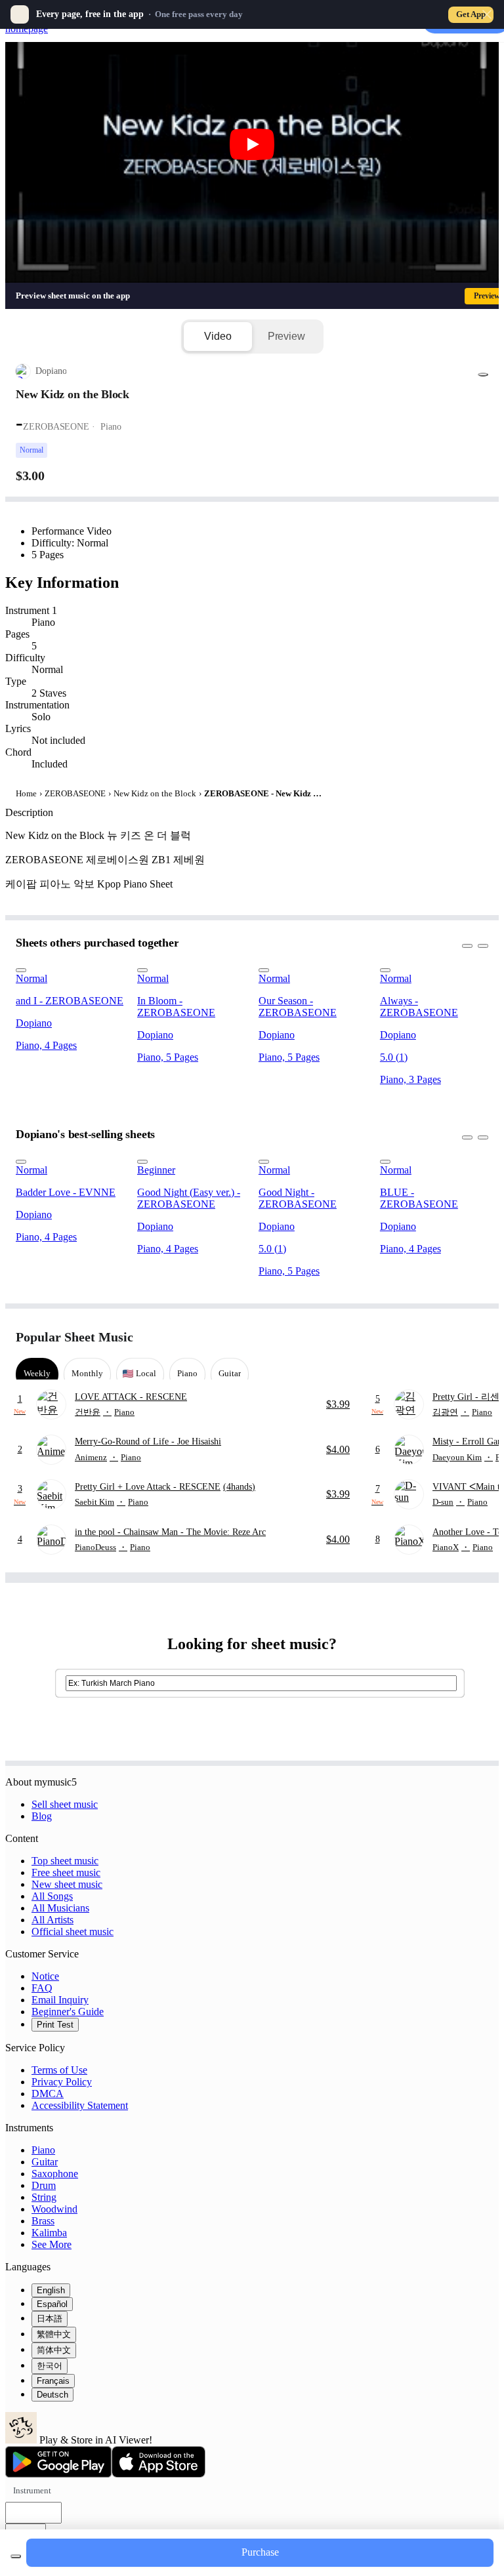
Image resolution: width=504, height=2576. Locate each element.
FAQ (42, 1988)
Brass (43, 2221)
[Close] (487, 14)
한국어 (50, 2366)
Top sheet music (65, 1861)
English (51, 2290)
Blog (42, 1816)
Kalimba (49, 2233)
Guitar (45, 2162)
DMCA (48, 2094)
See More (52, 2244)
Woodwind (54, 2209)
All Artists (52, 1920)
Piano (43, 2150)
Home (26, 793)
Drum (44, 2185)
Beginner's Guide (68, 2012)
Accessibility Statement (80, 2105)
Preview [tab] (286, 336)
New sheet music (67, 1884)
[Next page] (477, 1337)
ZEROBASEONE (75, 793)
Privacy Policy (62, 2082)
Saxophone (55, 2174)
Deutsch (52, 2395)
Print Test (55, 2025)
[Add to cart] (16, 2556)
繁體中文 (54, 2334)
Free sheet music (66, 1872)
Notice (45, 1976)
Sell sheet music (65, 1804)
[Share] (483, 375)
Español (52, 2304)
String (44, 2197)
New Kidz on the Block (155, 793)
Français (53, 2381)
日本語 (50, 2319)
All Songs (52, 1896)
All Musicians (60, 1908)
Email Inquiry (60, 2000)
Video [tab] (218, 336)
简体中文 (54, 2350)
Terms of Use (59, 2070)
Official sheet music (73, 1932)
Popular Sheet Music (74, 1337)
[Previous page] (454, 1337)
